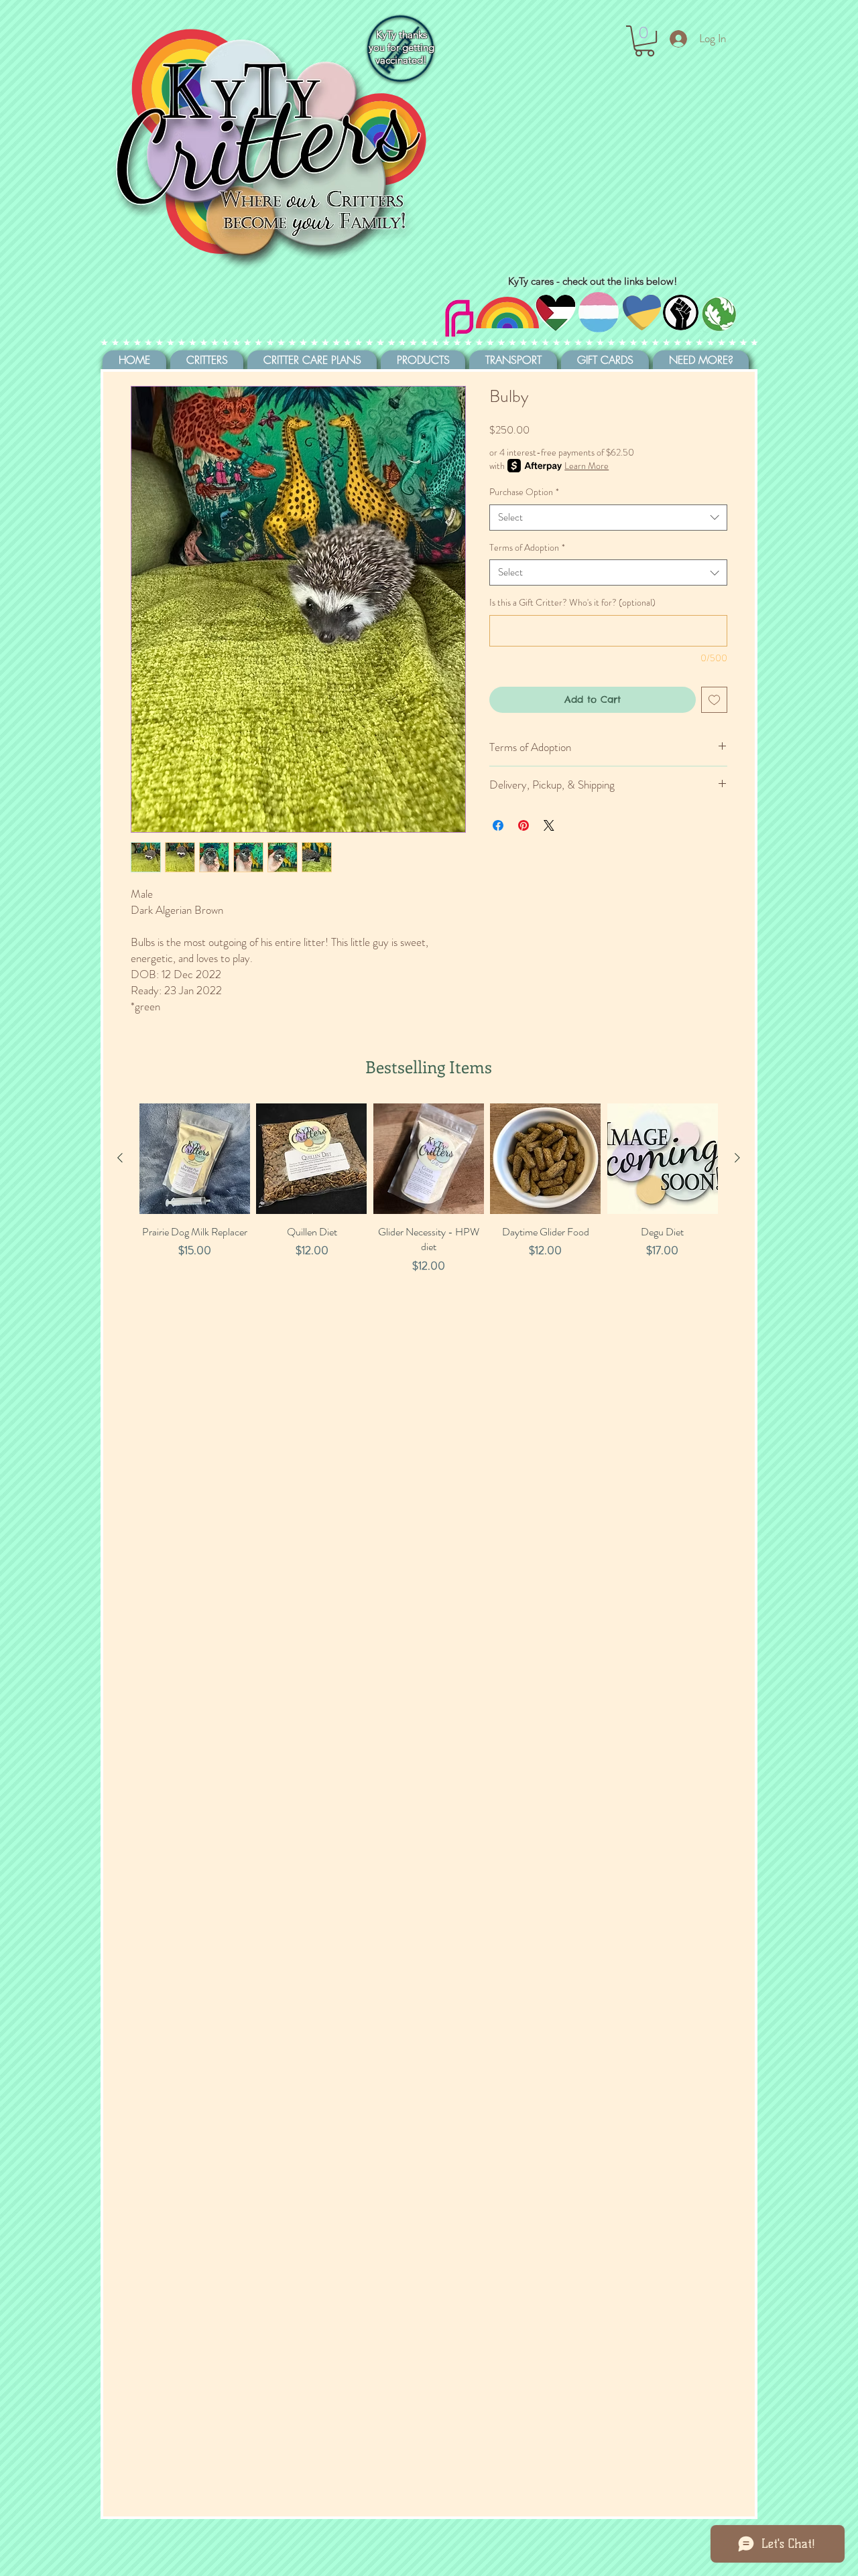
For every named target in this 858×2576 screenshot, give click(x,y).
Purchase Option (524, 492)
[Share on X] (549, 825)
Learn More (587, 466)
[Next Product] (737, 1158)
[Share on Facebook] (498, 825)
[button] (645, 41)
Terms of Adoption (527, 548)
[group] (429, 1223)
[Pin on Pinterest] (524, 825)
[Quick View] (195, 1159)
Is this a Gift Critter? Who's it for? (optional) (572, 603)
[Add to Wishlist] (714, 700)
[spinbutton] (194, 1295)
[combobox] (608, 518)
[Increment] (239, 1295)
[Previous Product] (120, 1158)
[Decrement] (150, 1295)
